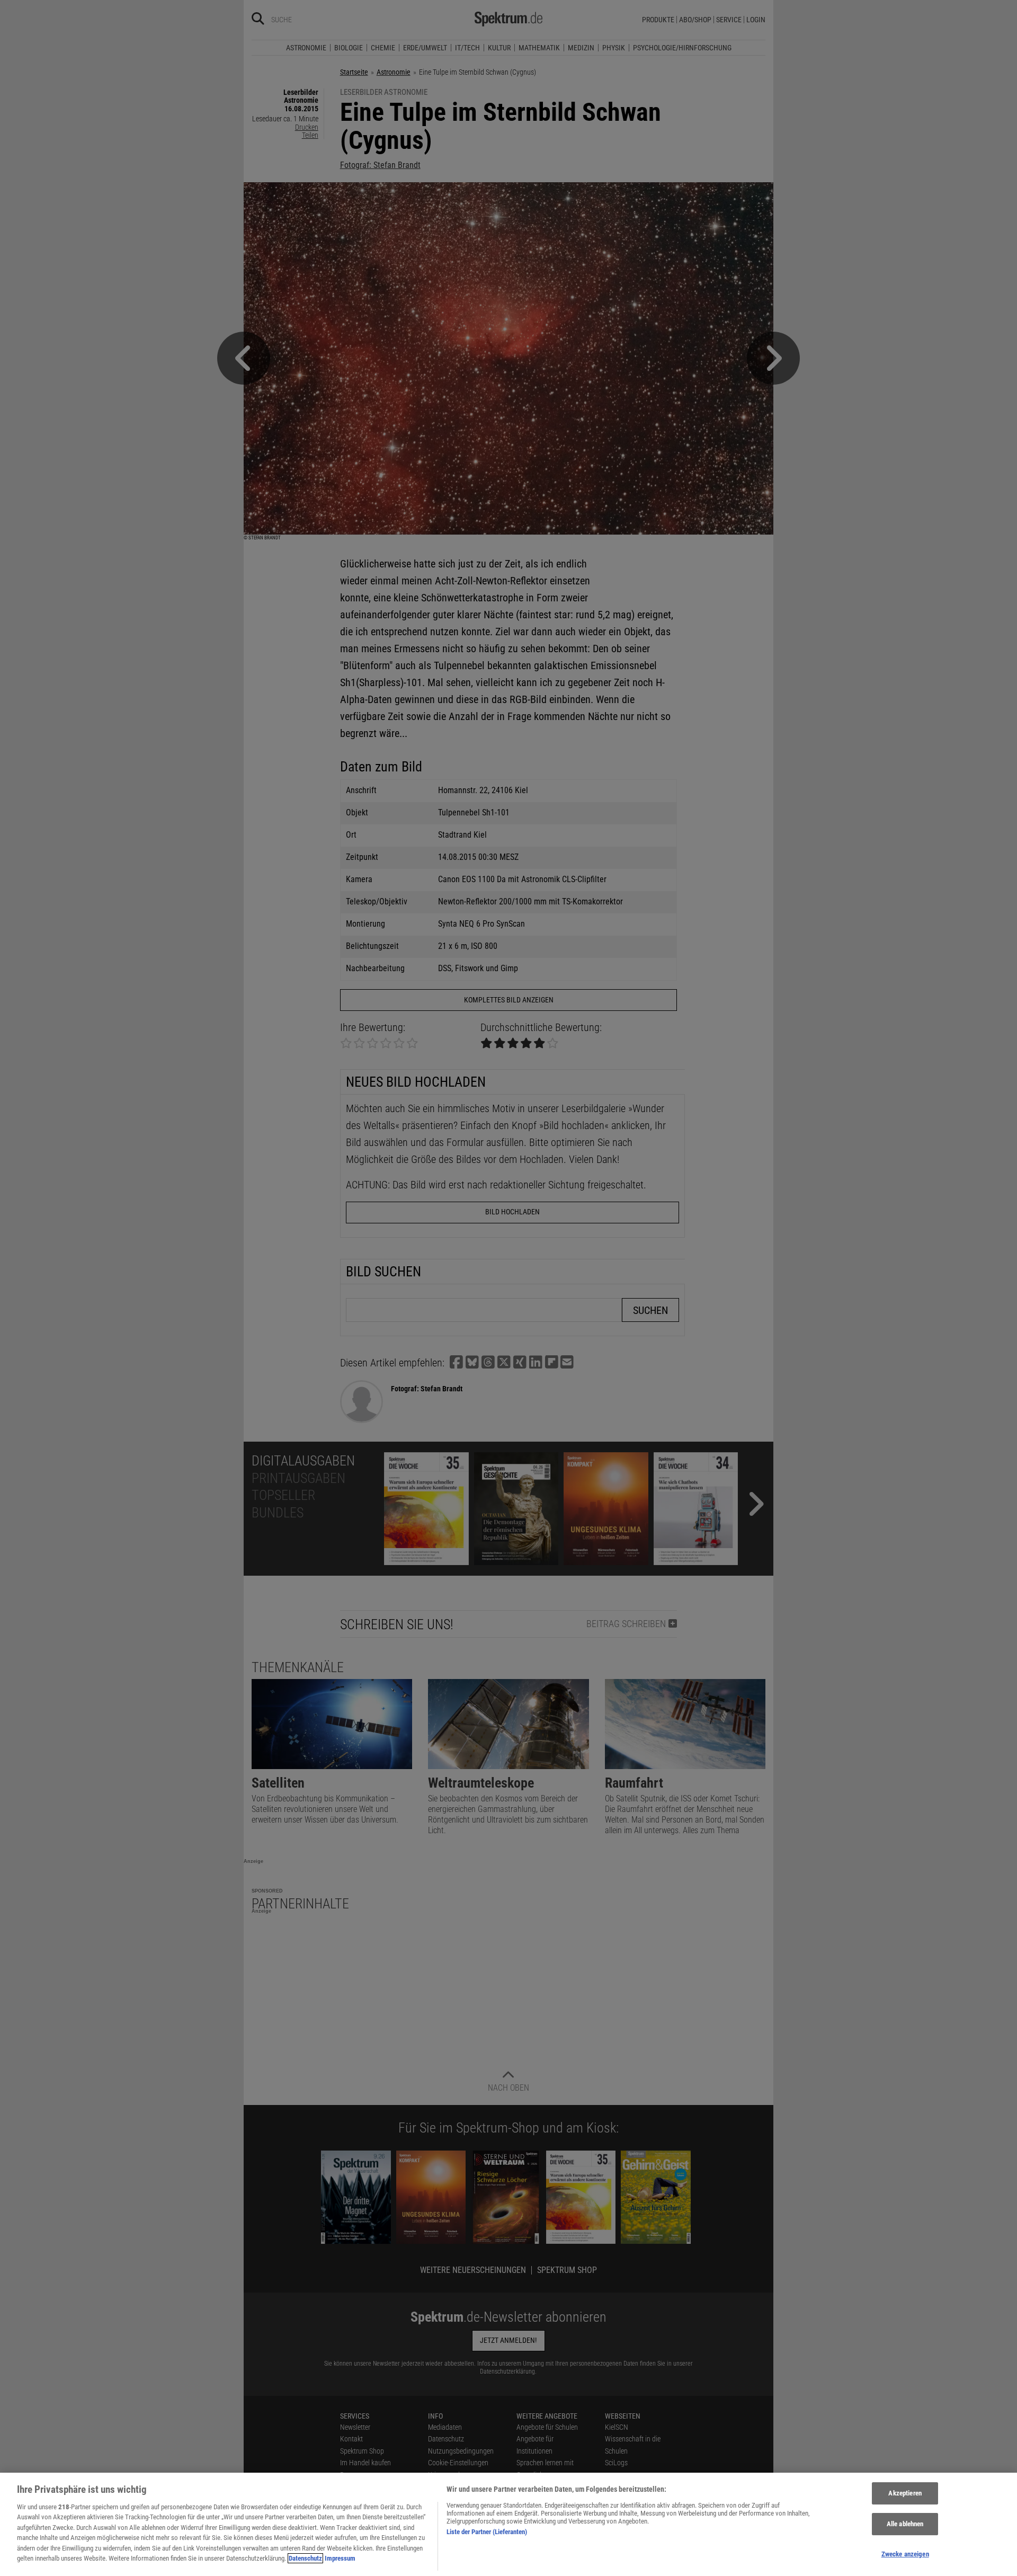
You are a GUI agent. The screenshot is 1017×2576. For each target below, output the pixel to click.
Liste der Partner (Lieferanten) (487, 2532)
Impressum (340, 2558)
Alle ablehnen (905, 2524)
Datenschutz (305, 2558)
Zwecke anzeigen (905, 2554)
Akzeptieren (905, 2494)
